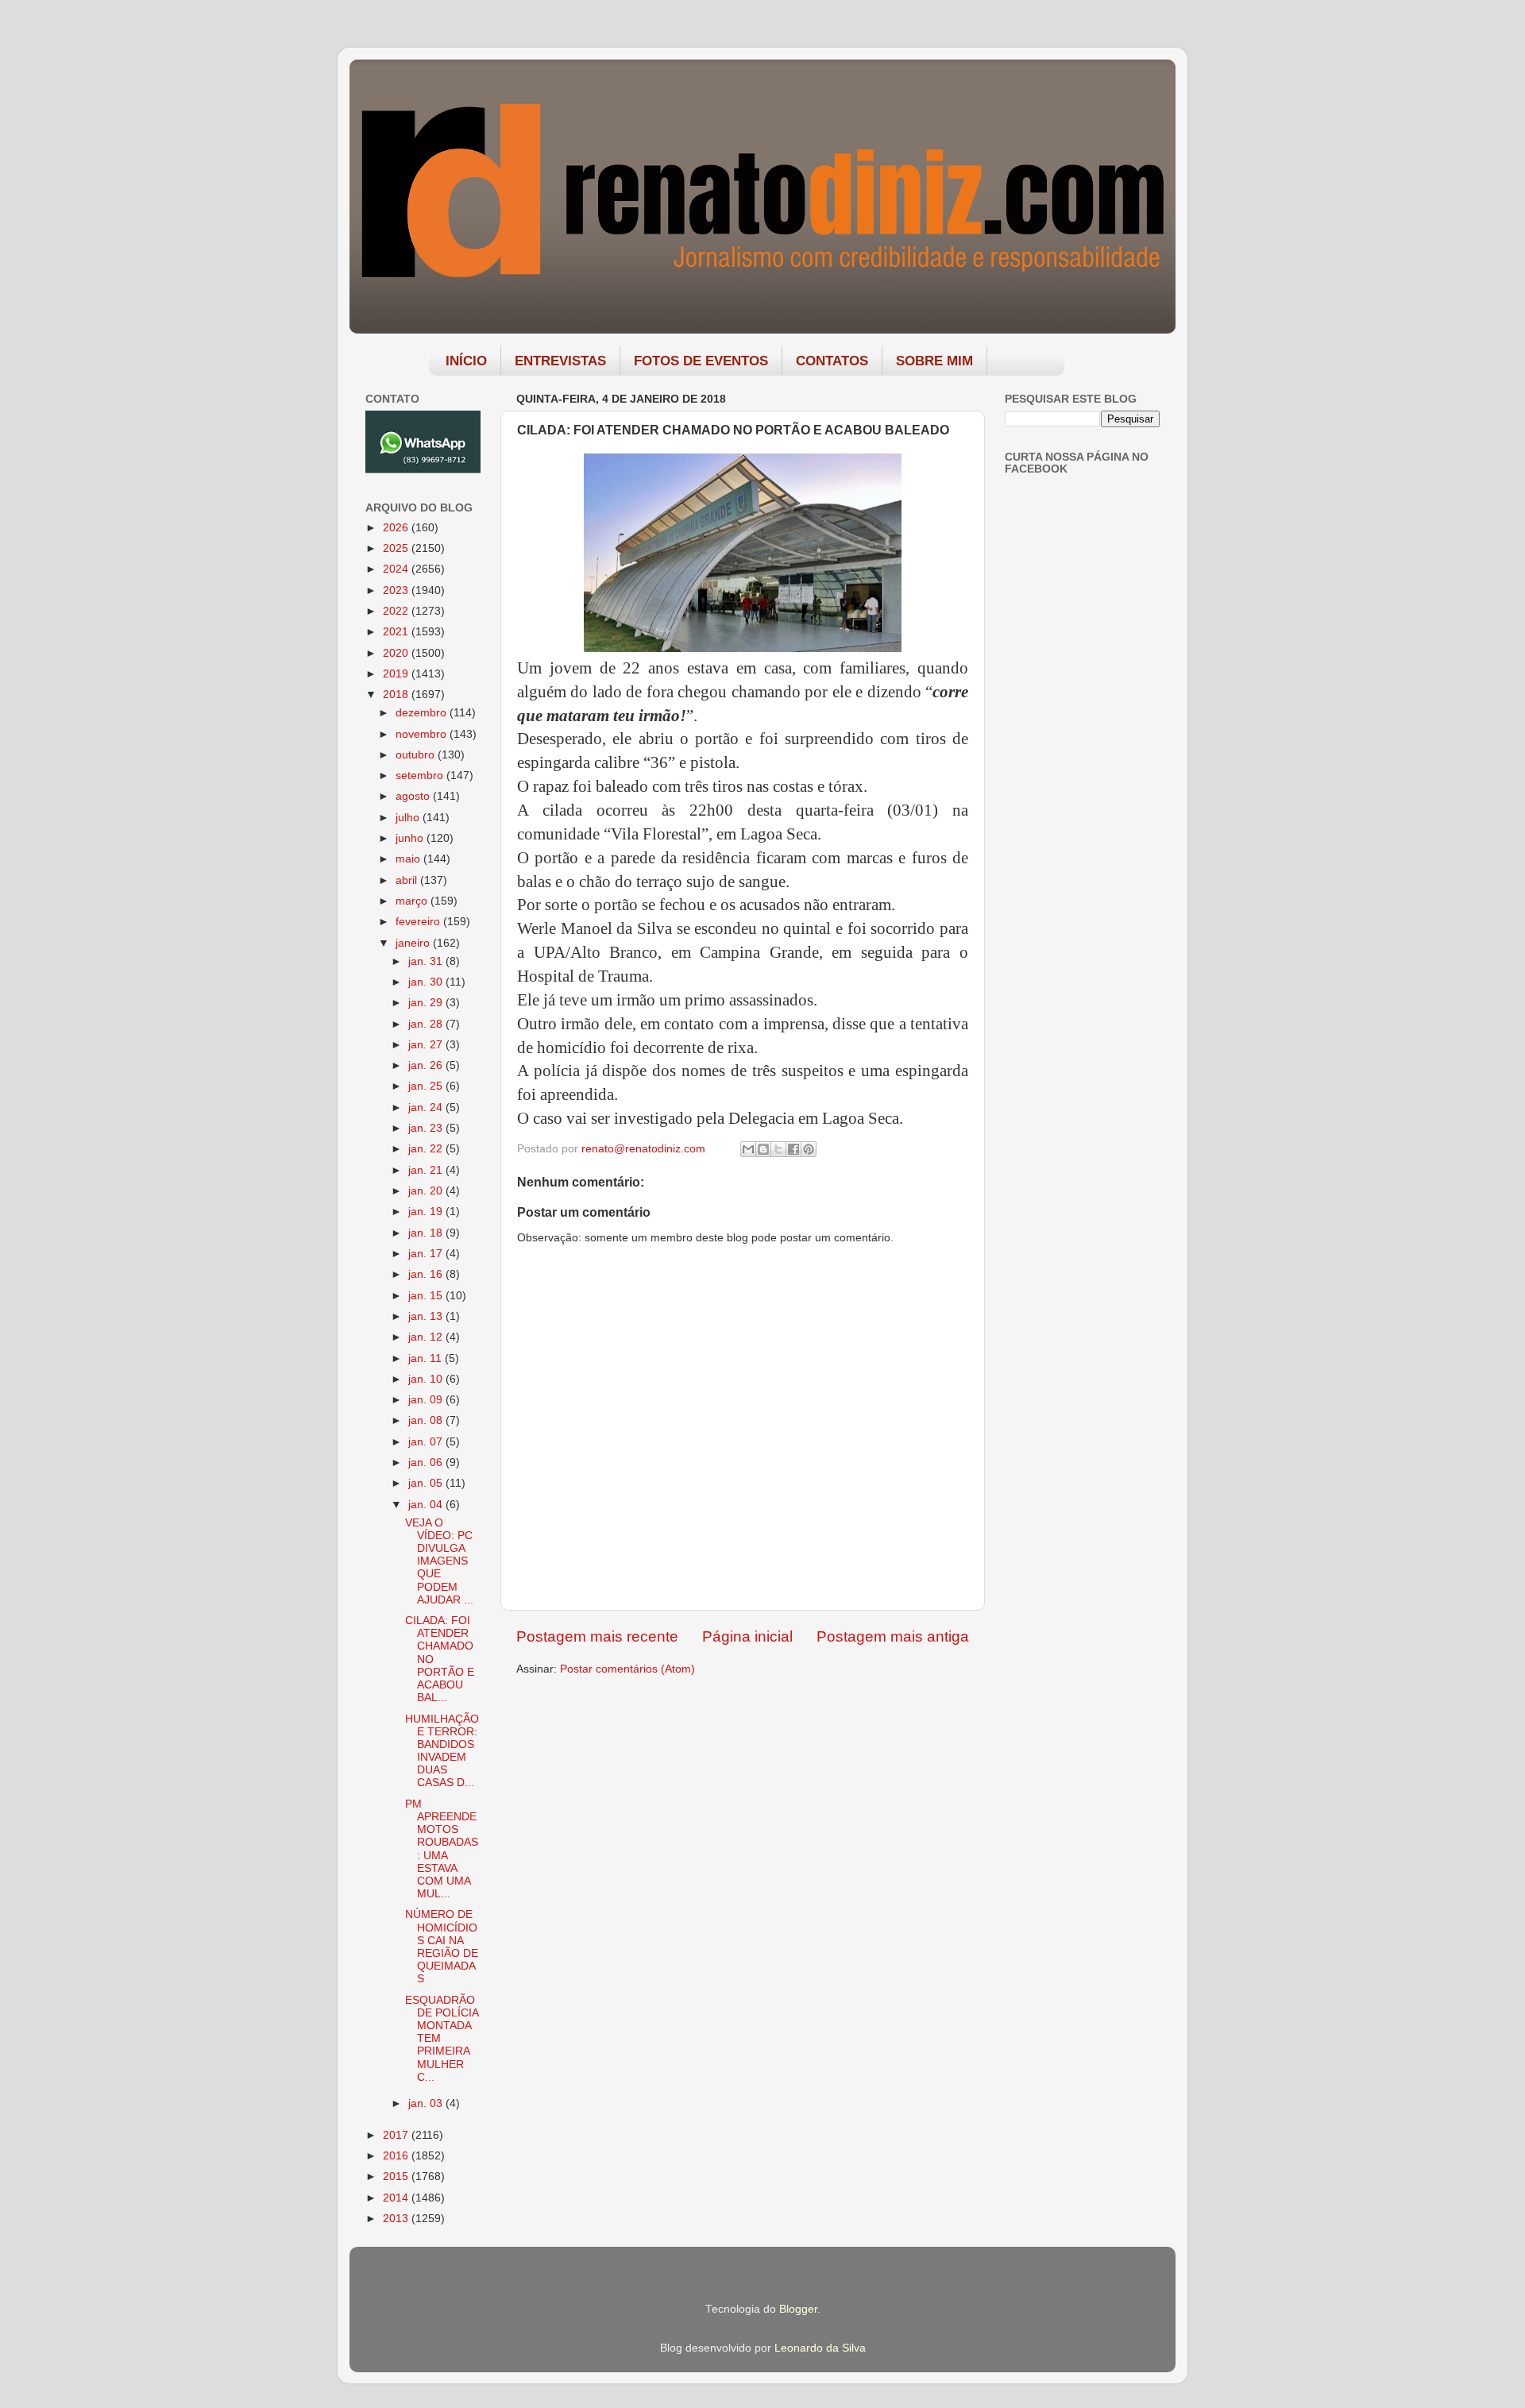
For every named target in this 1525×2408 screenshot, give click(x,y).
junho (411, 838)
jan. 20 (427, 1191)
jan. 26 (427, 1065)
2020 (397, 653)
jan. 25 (427, 1086)
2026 (397, 528)
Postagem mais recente (597, 1636)
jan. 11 (427, 1358)
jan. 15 (427, 1296)
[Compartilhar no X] (778, 1149)
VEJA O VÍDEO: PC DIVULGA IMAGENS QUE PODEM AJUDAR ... (439, 1561)
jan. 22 (427, 1149)
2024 (397, 569)
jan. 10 (427, 1379)
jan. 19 (427, 1212)
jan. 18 (427, 1233)
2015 (397, 2176)
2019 (397, 674)
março (413, 901)
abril (408, 880)
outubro (417, 755)
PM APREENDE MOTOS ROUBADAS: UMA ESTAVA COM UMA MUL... (442, 1849)
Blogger (798, 2309)
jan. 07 (427, 1442)
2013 (397, 2219)
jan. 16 (427, 1274)
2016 (397, 2156)
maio (409, 859)
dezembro (423, 713)
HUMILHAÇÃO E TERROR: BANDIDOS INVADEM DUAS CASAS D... (442, 1751)
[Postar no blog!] (763, 1149)
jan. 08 (427, 1420)
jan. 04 (427, 1505)
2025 (397, 548)
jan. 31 (427, 961)
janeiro (414, 943)
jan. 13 (427, 1316)
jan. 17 (427, 1254)
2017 (397, 2135)
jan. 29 (427, 1003)
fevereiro (419, 922)
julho (409, 818)
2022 (397, 611)
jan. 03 (427, 2103)
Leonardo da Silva (820, 2348)
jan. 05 (427, 1483)
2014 (397, 2198)
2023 (397, 590)
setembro (421, 776)
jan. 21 (427, 1170)
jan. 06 (427, 1463)
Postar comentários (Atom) (627, 1669)
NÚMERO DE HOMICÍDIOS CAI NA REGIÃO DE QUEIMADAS (442, 1947)
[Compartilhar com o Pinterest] (809, 1149)
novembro (423, 734)
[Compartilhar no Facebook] (793, 1149)
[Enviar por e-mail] (748, 1149)
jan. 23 (427, 1128)
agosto (414, 796)
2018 (397, 695)
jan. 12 (427, 1337)
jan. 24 (427, 1108)
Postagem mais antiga (893, 1636)
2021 (397, 632)
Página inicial (747, 1636)
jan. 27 (427, 1045)
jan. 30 (427, 982)
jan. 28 (427, 1024)
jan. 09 (427, 1400)
